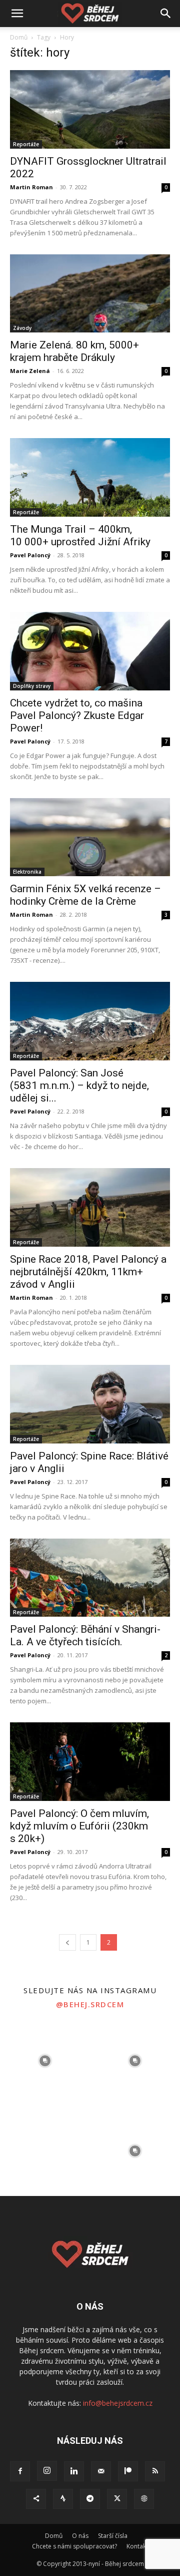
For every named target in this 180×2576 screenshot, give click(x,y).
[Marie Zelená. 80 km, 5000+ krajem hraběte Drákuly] (90, 294)
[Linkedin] (74, 2471)
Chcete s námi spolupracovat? (74, 2546)
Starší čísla (113, 2536)
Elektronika (27, 872)
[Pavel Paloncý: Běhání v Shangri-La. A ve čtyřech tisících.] (90, 1578)
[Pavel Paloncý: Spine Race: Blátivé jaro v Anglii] (90, 1404)
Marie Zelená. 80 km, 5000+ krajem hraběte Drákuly (74, 351)
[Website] (144, 2499)
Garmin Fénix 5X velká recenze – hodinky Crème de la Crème (85, 895)
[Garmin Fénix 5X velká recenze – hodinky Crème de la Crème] (90, 837)
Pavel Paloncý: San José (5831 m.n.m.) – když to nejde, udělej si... (79, 1085)
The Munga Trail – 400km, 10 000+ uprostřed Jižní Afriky (80, 535)
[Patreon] (128, 2471)
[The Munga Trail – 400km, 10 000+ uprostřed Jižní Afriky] (90, 477)
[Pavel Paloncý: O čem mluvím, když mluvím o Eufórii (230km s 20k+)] (90, 1762)
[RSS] (155, 2471)
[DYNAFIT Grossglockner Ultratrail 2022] (90, 109)
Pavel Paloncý (30, 555)
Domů (19, 37)
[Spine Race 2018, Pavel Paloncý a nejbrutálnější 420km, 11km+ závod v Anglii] (90, 1207)
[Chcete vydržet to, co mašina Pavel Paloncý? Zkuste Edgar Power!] (90, 651)
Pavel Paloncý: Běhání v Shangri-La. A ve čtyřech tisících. (85, 1635)
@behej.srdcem (90, 2004)
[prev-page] (67, 1942)
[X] (117, 2499)
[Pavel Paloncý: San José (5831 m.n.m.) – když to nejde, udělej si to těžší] (90, 1021)
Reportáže (26, 144)
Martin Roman (31, 187)
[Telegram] (90, 2499)
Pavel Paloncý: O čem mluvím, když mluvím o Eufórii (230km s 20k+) (79, 1826)
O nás (80, 2536)
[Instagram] (47, 2471)
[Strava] (63, 2499)
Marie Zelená (30, 371)
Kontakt (137, 2546)
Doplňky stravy (32, 686)
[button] (17, 14)
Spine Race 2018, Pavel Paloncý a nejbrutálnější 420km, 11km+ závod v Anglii (88, 1272)
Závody (22, 328)
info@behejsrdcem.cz (118, 2403)
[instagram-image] (45, 2061)
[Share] (36, 2499)
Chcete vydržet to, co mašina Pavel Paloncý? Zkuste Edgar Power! (77, 715)
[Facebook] (20, 2471)
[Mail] (101, 2471)
